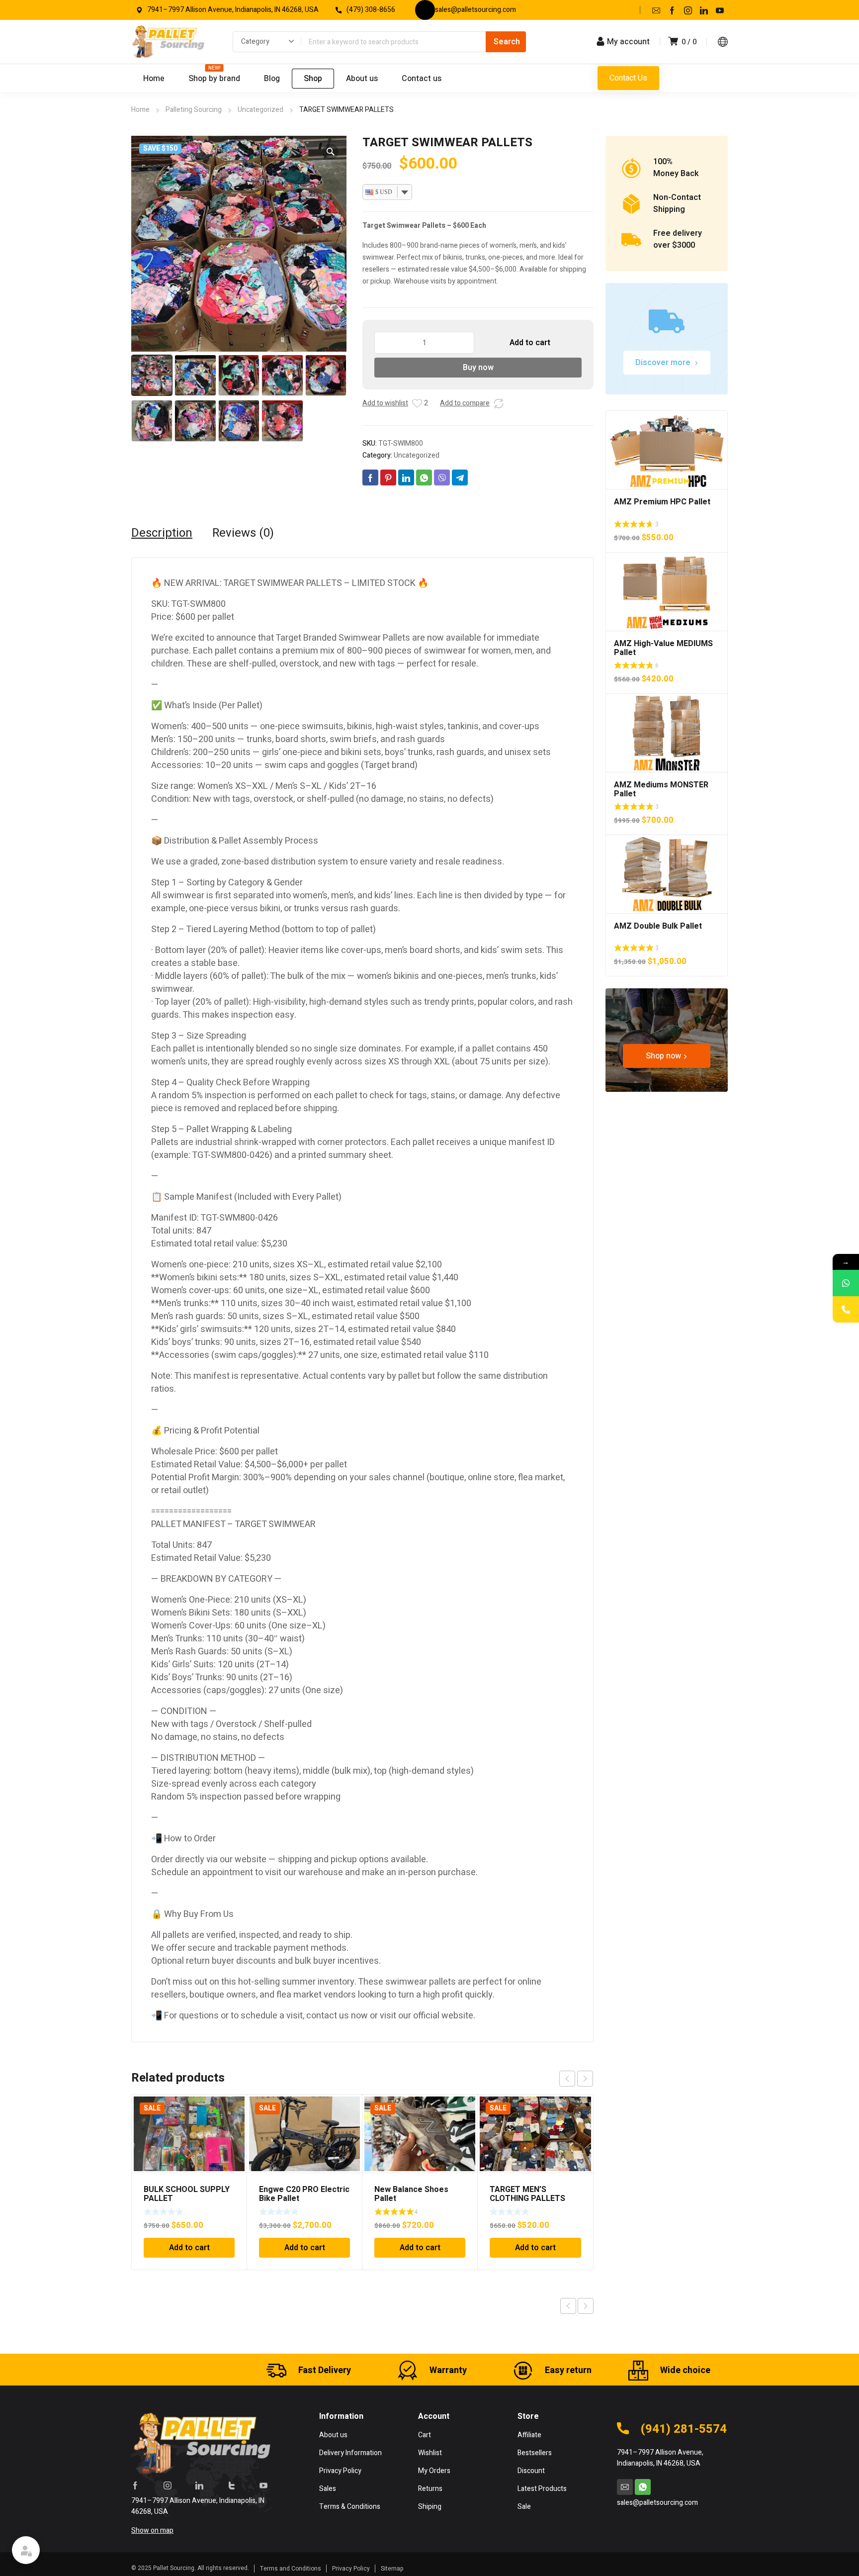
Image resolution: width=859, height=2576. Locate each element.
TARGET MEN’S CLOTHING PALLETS (527, 2194)
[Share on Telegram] (460, 477)
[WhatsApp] (846, 1283)
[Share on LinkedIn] (406, 477)
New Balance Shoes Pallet (411, 2194)
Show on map (152, 2530)
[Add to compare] (499, 403)
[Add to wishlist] (417, 403)
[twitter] (232, 2485)
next (585, 2079)
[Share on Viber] (442, 477)
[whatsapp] (643, 2487)
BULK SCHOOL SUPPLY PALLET (187, 2194)
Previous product (568, 2306)
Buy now (478, 368)
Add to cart (530, 343)
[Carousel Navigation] (576, 2079)
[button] (331, 152)
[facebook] (672, 10)
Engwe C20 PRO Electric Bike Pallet (304, 2194)
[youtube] (720, 10)
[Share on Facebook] (370, 477)
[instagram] (688, 10)
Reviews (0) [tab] (243, 533)
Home (140, 110)
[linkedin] (704, 10)
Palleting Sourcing (194, 110)
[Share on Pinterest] (388, 477)
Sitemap (392, 2569)
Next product (586, 2306)
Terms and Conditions (291, 2569)
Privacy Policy (351, 2569)
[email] (656, 10)
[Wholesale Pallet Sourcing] (168, 42)
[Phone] (846, 1309)
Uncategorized (260, 110)
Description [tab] (162, 533)
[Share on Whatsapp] (424, 477)
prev (567, 2079)
